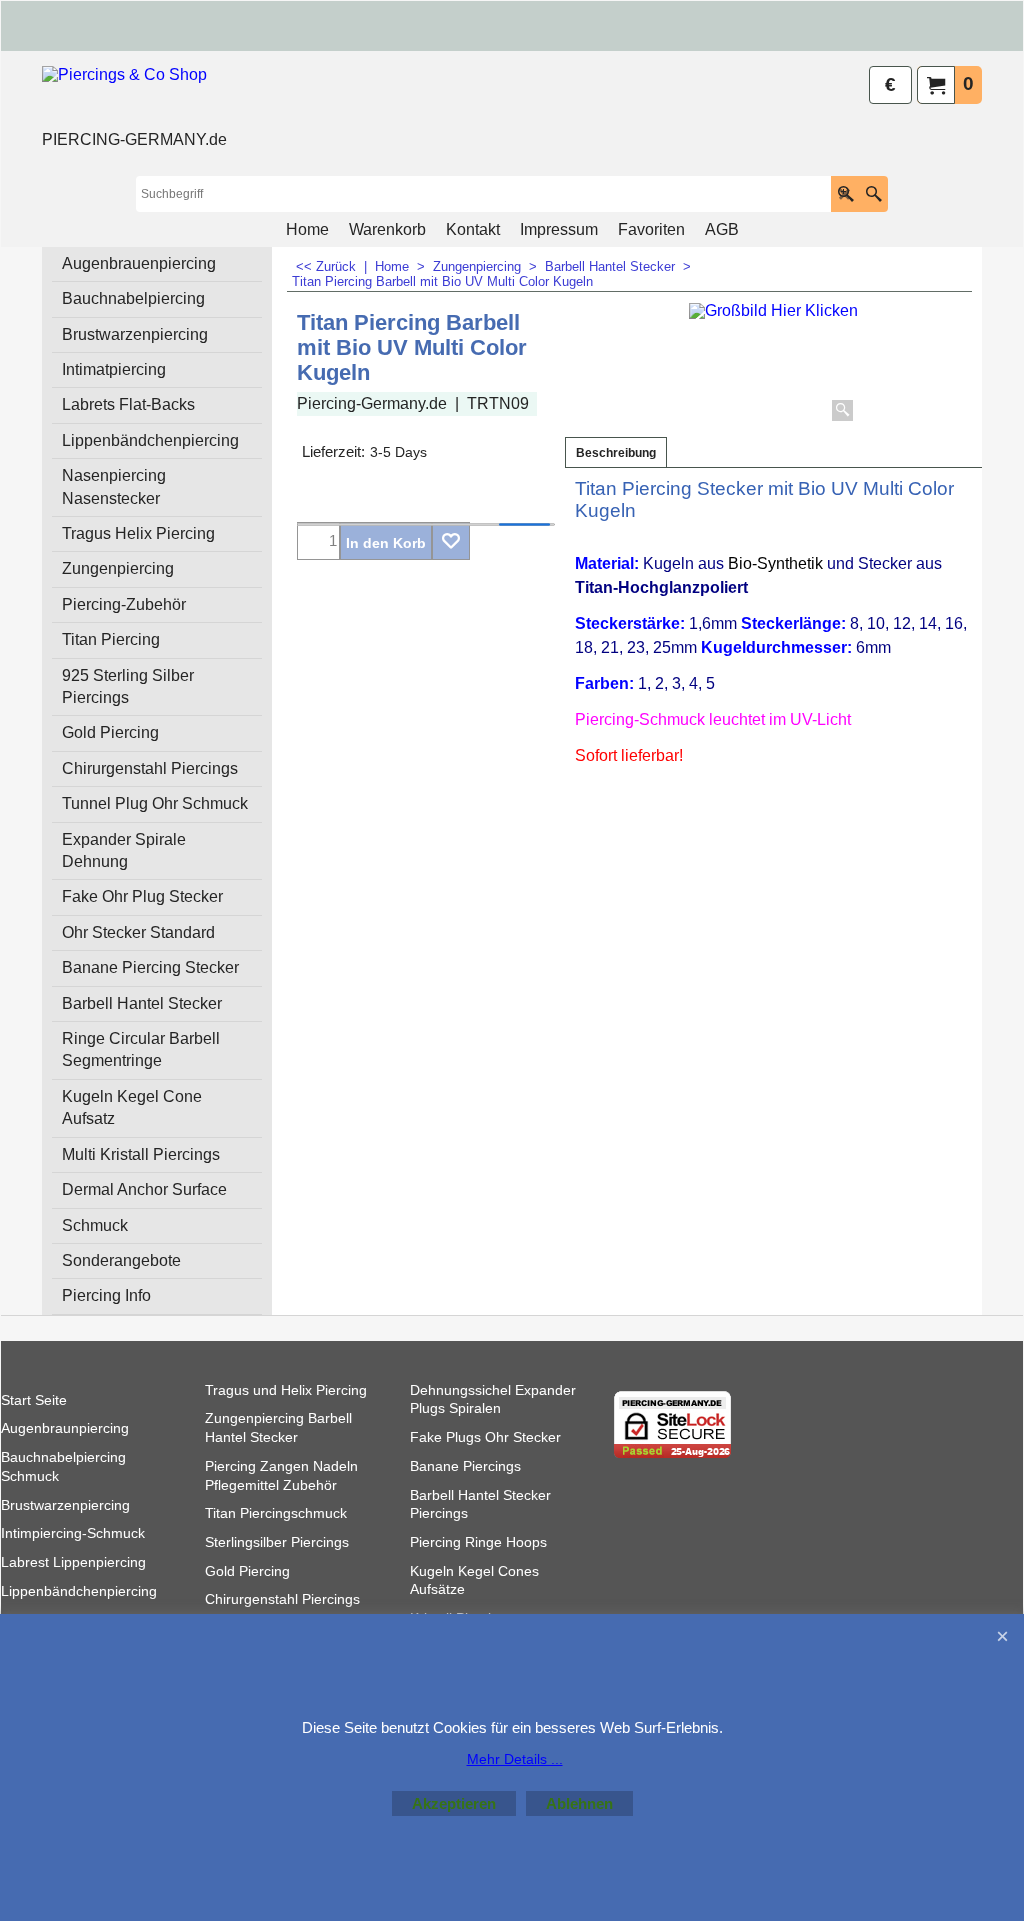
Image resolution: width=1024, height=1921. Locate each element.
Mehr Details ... (515, 1759)
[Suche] (873, 194)
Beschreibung (616, 453)
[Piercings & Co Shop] (134, 96)
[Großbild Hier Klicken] (773, 364)
